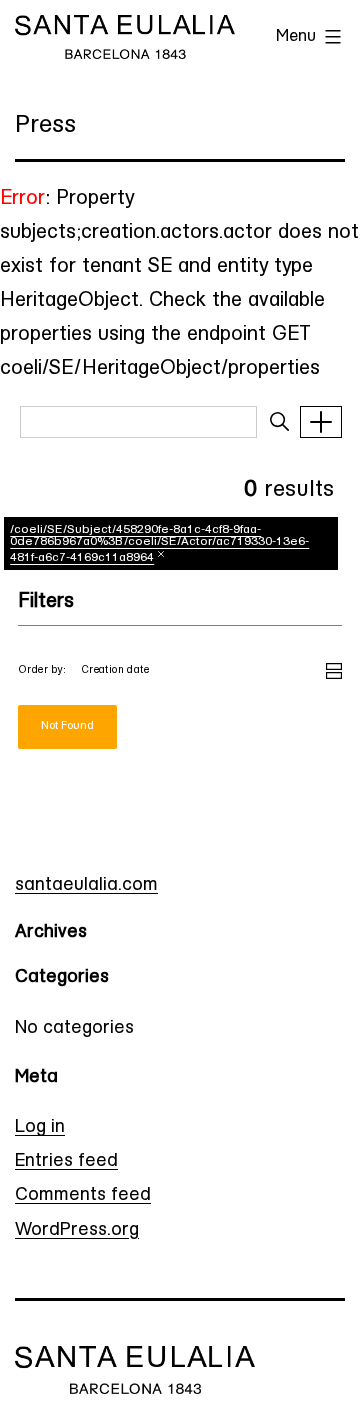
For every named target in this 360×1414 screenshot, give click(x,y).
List (334, 668)
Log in (40, 1128)
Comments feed (83, 1196)
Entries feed (66, 1162)
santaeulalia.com (86, 886)
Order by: (42, 670)
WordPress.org (77, 1231)
